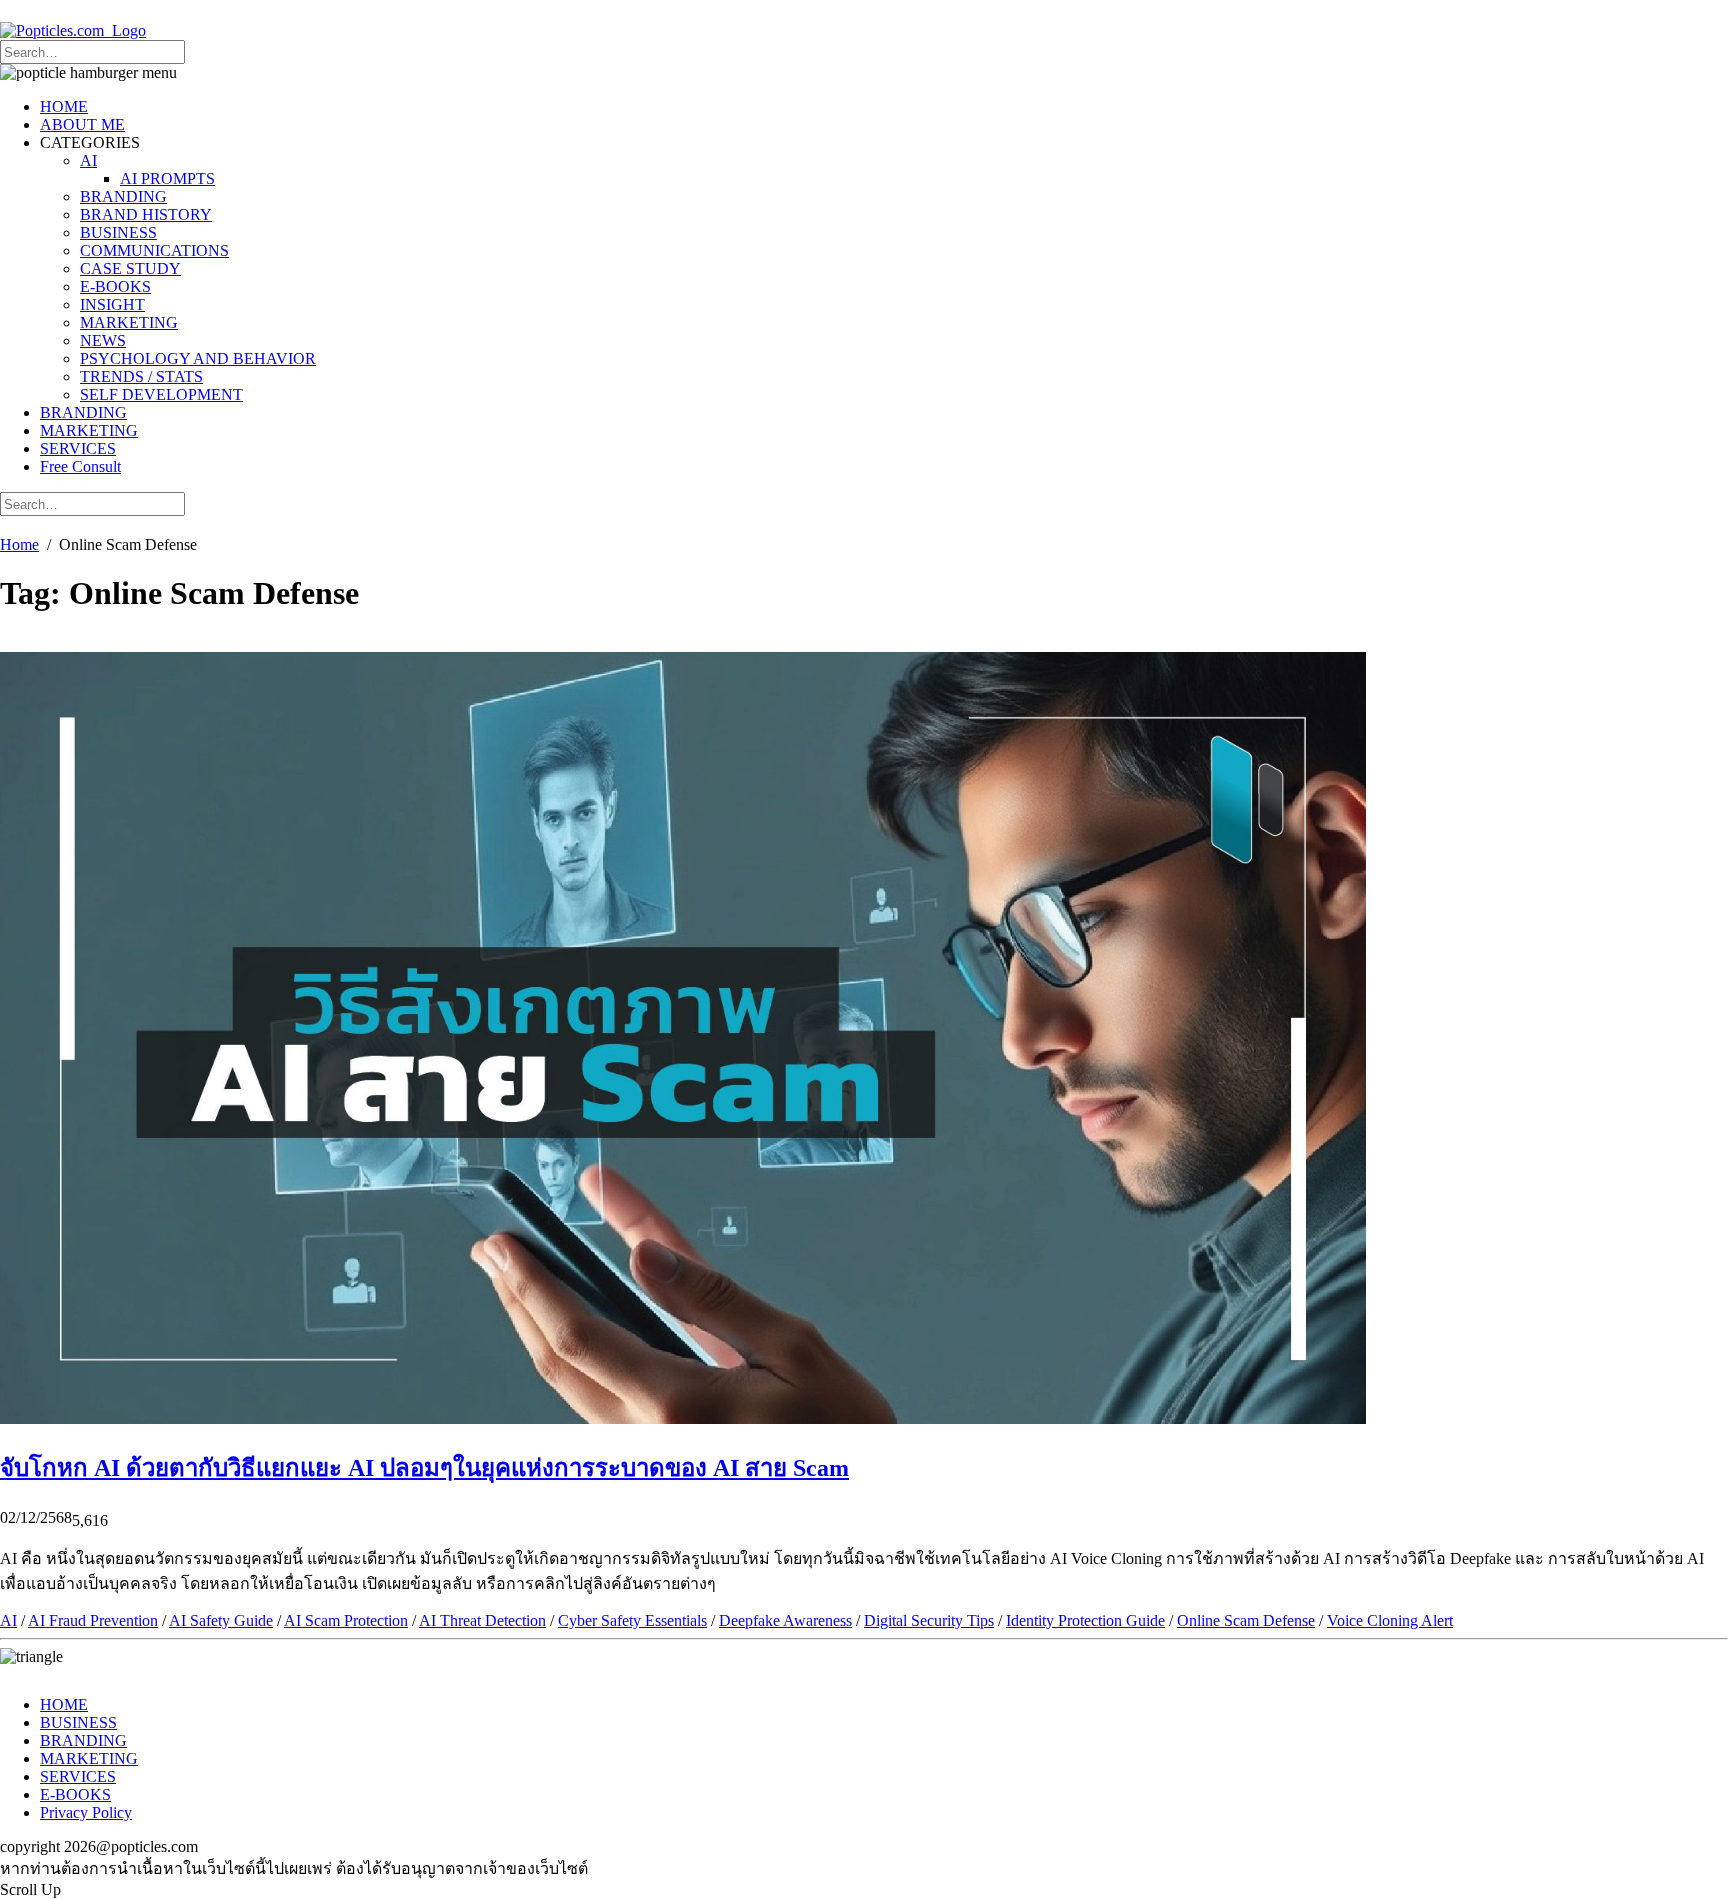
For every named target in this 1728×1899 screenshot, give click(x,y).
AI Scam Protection (346, 1620)
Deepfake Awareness (785, 1620)
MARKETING (129, 322)
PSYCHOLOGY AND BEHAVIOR (198, 358)
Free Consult (80, 466)
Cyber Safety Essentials (632, 1620)
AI (88, 160)
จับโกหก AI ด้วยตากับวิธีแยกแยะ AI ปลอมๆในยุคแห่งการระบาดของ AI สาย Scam (424, 1468)
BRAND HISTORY (146, 214)
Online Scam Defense (1246, 1620)
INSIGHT (112, 304)
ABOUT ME (82, 124)
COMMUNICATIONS (154, 250)
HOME (64, 106)
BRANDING (123, 196)
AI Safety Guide (221, 1620)
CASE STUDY (130, 268)
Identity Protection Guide (1085, 1620)
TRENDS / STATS (141, 376)
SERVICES (78, 448)
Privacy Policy (86, 1812)
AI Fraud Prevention (93, 1620)
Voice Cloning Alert (1390, 1620)
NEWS (103, 340)
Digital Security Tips (929, 1620)
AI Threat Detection (482, 1620)
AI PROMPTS (167, 178)
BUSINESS (118, 232)
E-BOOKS (115, 286)
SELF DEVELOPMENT (161, 394)
